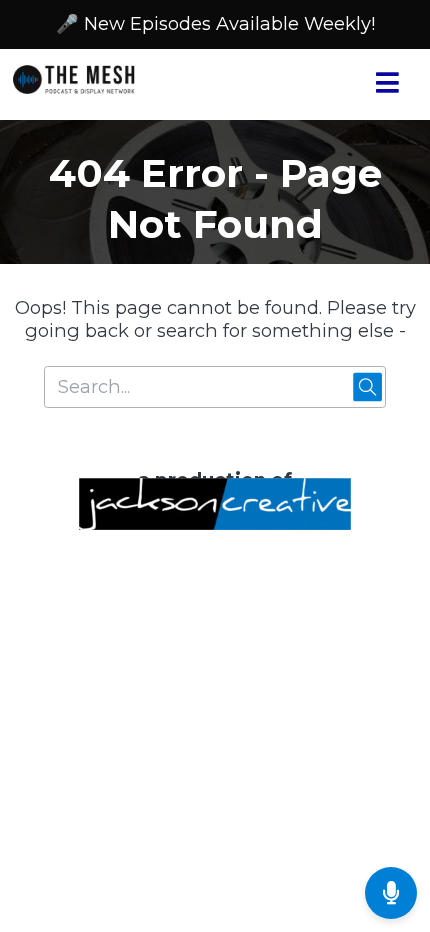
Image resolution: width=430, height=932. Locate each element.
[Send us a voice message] (391, 893)
